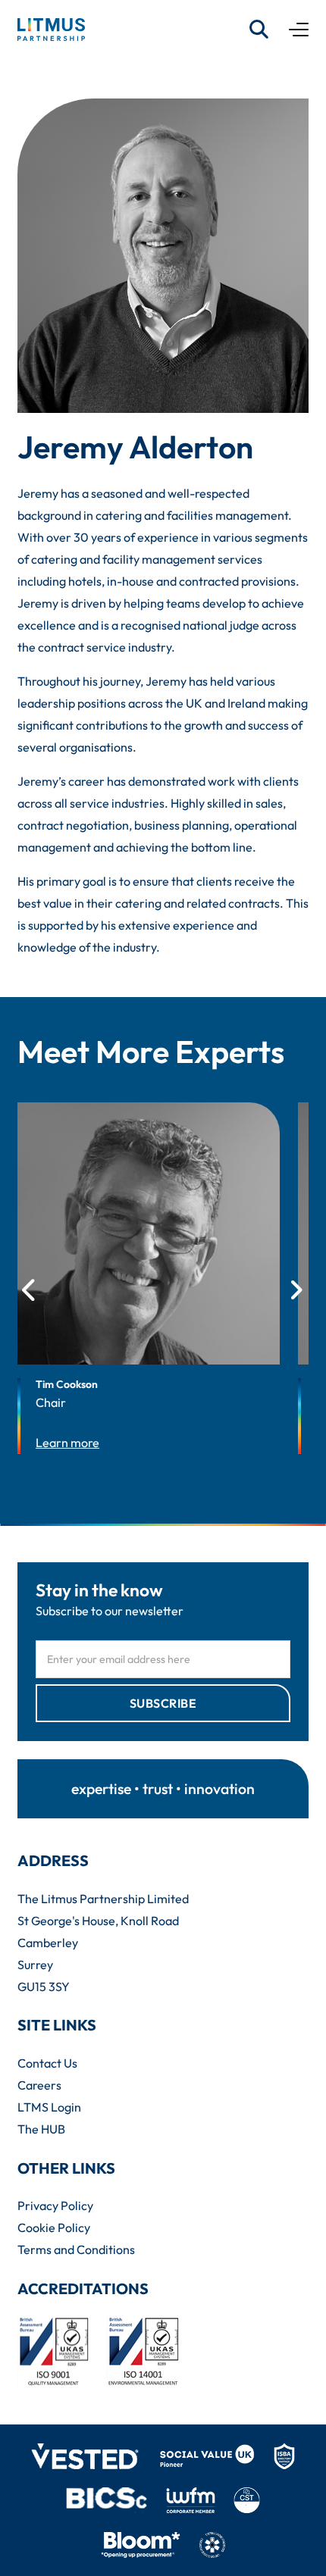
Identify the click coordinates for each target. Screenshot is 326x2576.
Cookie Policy (54, 2227)
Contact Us (47, 2063)
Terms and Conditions (76, 2249)
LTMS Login (49, 2107)
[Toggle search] (259, 30)
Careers (39, 2085)
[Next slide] (296, 1291)
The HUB (41, 2129)
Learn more (67, 1443)
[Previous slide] (30, 1291)
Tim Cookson (67, 1384)
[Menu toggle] (299, 30)
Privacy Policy (55, 2206)
